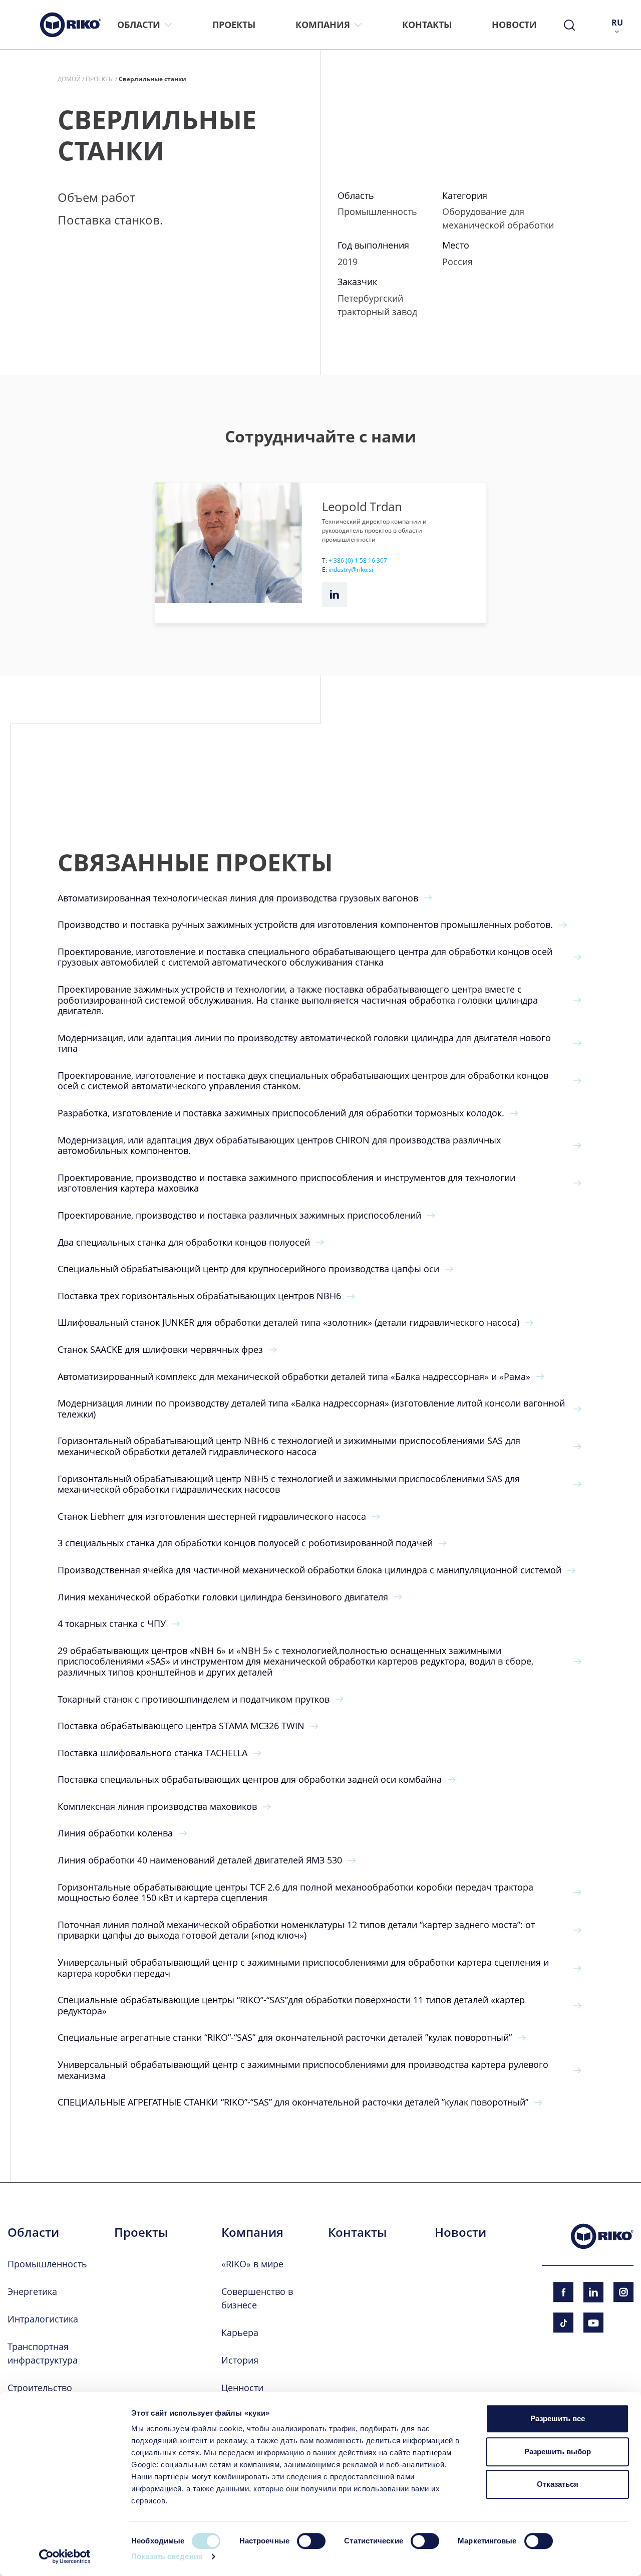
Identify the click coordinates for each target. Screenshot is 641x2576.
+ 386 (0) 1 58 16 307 (358, 560)
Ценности (242, 2388)
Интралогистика (43, 2319)
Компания (252, 2232)
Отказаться (558, 2484)
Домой (69, 79)
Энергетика (32, 2291)
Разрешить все (558, 2418)
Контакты (357, 2232)
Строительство (40, 2388)
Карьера (240, 2332)
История (240, 2360)
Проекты (100, 79)
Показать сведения (167, 2556)
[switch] (311, 2541)
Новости (460, 2232)
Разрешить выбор (558, 2451)
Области (33, 2232)
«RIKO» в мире (252, 2264)
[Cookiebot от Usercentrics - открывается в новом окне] (65, 2556)
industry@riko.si (351, 569)
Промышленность (47, 2264)
